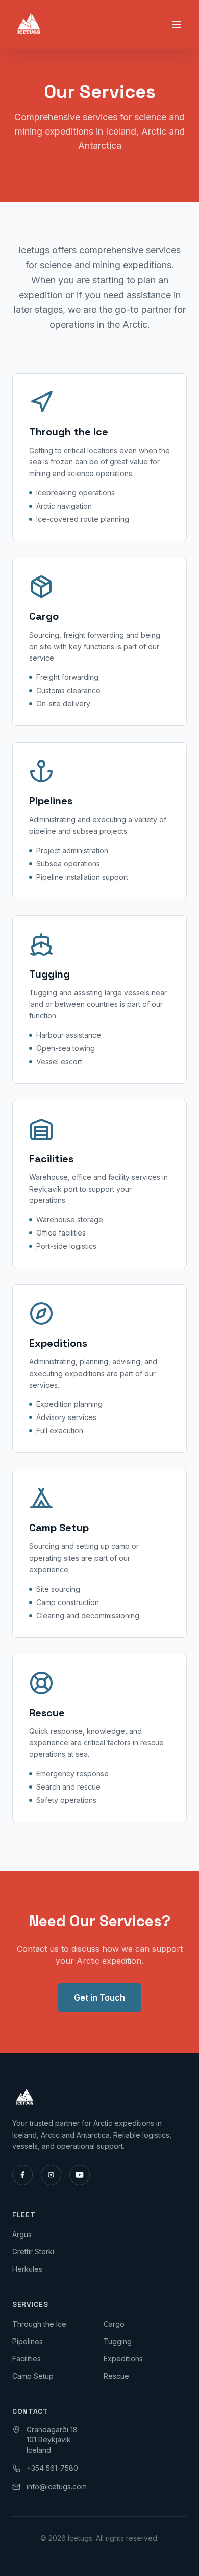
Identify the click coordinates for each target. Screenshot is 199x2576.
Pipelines (28, 2341)
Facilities (27, 2359)
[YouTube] (80, 2175)
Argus (22, 2234)
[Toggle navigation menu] (177, 24)
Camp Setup (33, 2376)
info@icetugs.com (57, 2487)
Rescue (116, 2376)
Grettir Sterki (33, 2252)
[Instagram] (51, 2175)
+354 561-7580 (52, 2468)
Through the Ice (39, 2324)
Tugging (118, 2341)
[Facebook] (22, 2175)
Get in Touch (99, 1997)
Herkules (27, 2269)
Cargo (114, 2324)
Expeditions (123, 2359)
